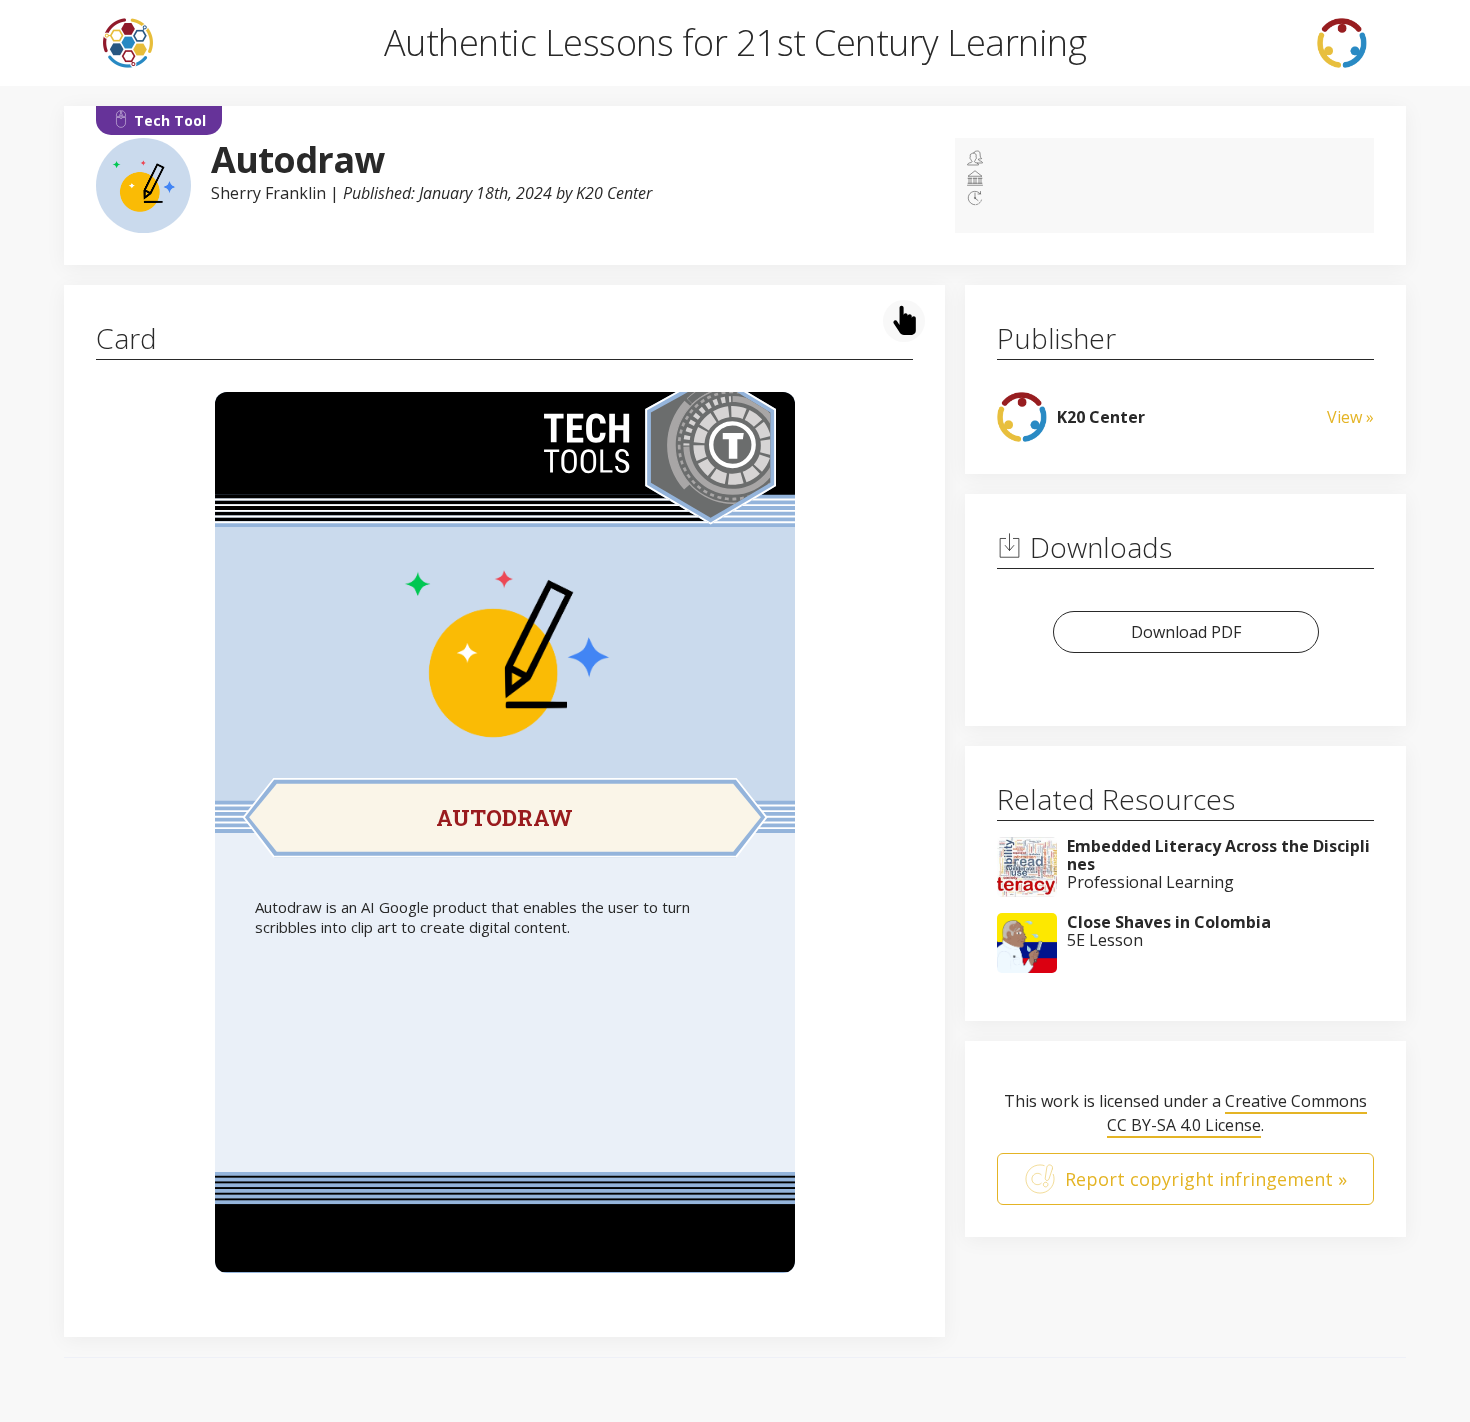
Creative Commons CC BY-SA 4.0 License (1237, 1113)
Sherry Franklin (268, 193)
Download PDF (1186, 632)
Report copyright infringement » (1206, 1179)
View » (1350, 417)
